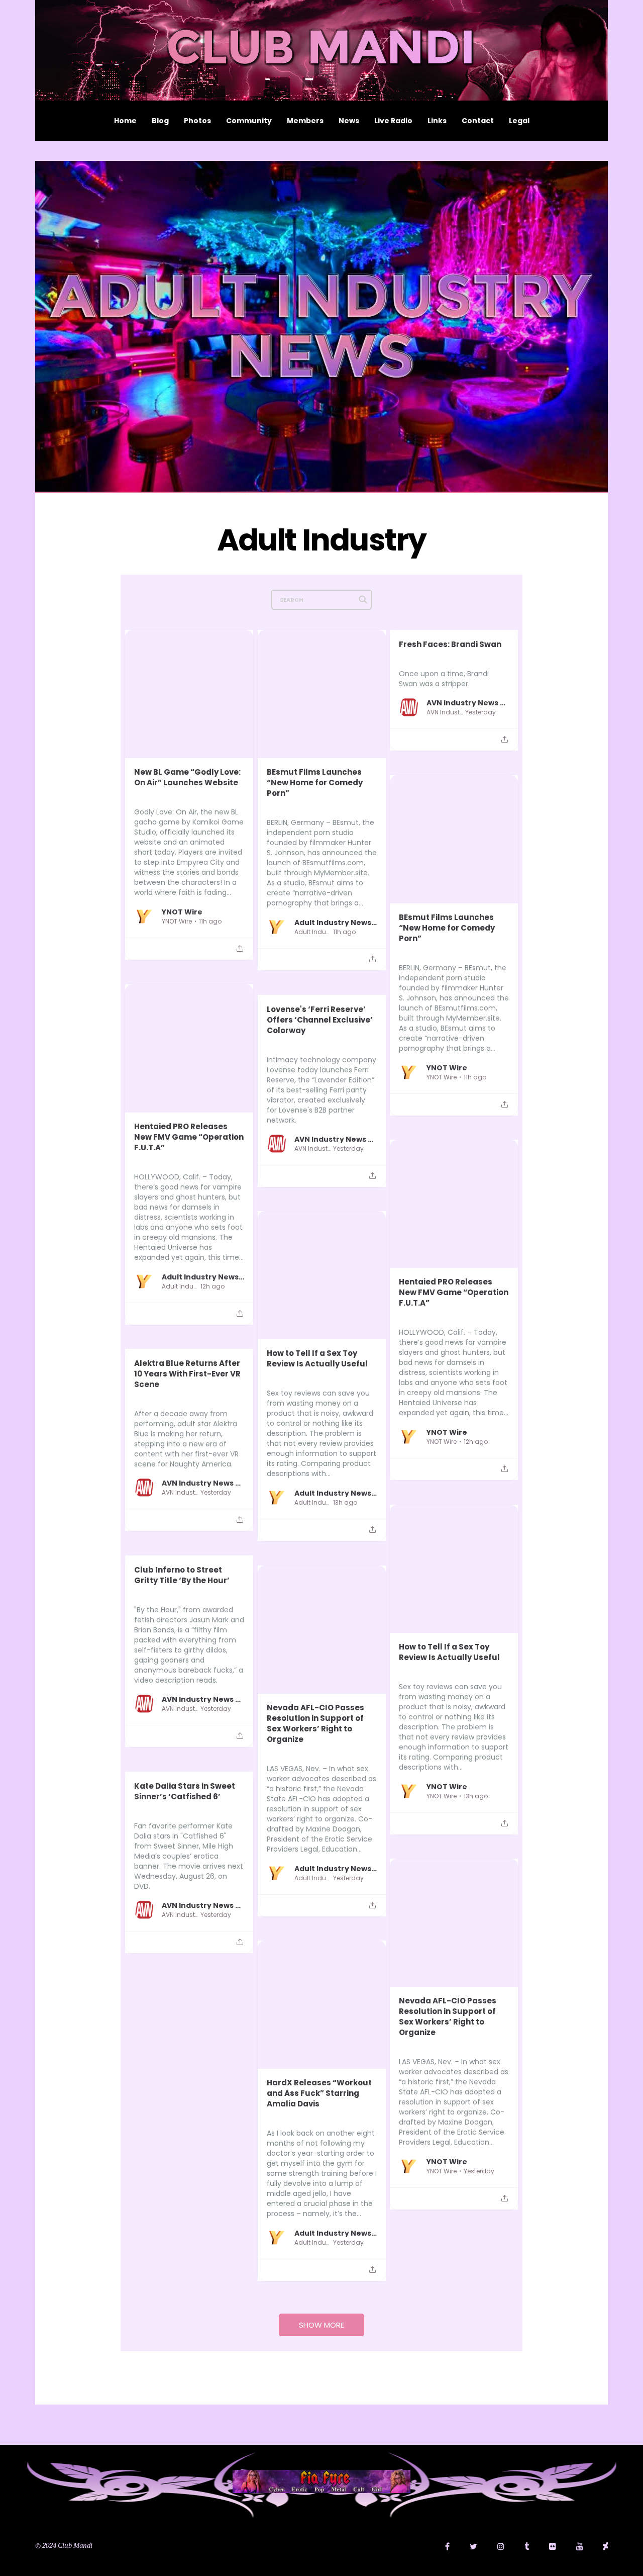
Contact (478, 121)
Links (437, 121)
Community (249, 121)
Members (305, 121)
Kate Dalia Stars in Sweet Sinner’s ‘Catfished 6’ (185, 1791)
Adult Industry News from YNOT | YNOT (336, 922)
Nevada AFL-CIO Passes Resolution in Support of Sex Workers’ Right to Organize (315, 1723)
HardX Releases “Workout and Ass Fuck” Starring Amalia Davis (319, 2093)
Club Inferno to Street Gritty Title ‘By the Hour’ (182, 1575)
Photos (197, 121)
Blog (160, 121)
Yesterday (480, 712)
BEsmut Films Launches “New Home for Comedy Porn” (315, 783)
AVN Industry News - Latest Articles (468, 702)
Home (125, 121)
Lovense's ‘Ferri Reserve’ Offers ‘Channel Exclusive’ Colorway (320, 1020)
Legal (519, 121)
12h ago (212, 1286)
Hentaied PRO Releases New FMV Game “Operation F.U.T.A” (189, 1137)
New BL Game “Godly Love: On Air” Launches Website (187, 777)
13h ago (345, 1503)
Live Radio (393, 121)
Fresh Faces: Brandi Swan (450, 644)
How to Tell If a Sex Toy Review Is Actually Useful (317, 1358)
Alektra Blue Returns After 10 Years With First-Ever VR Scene (187, 1374)
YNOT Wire (182, 911)
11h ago (210, 922)
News (349, 121)
